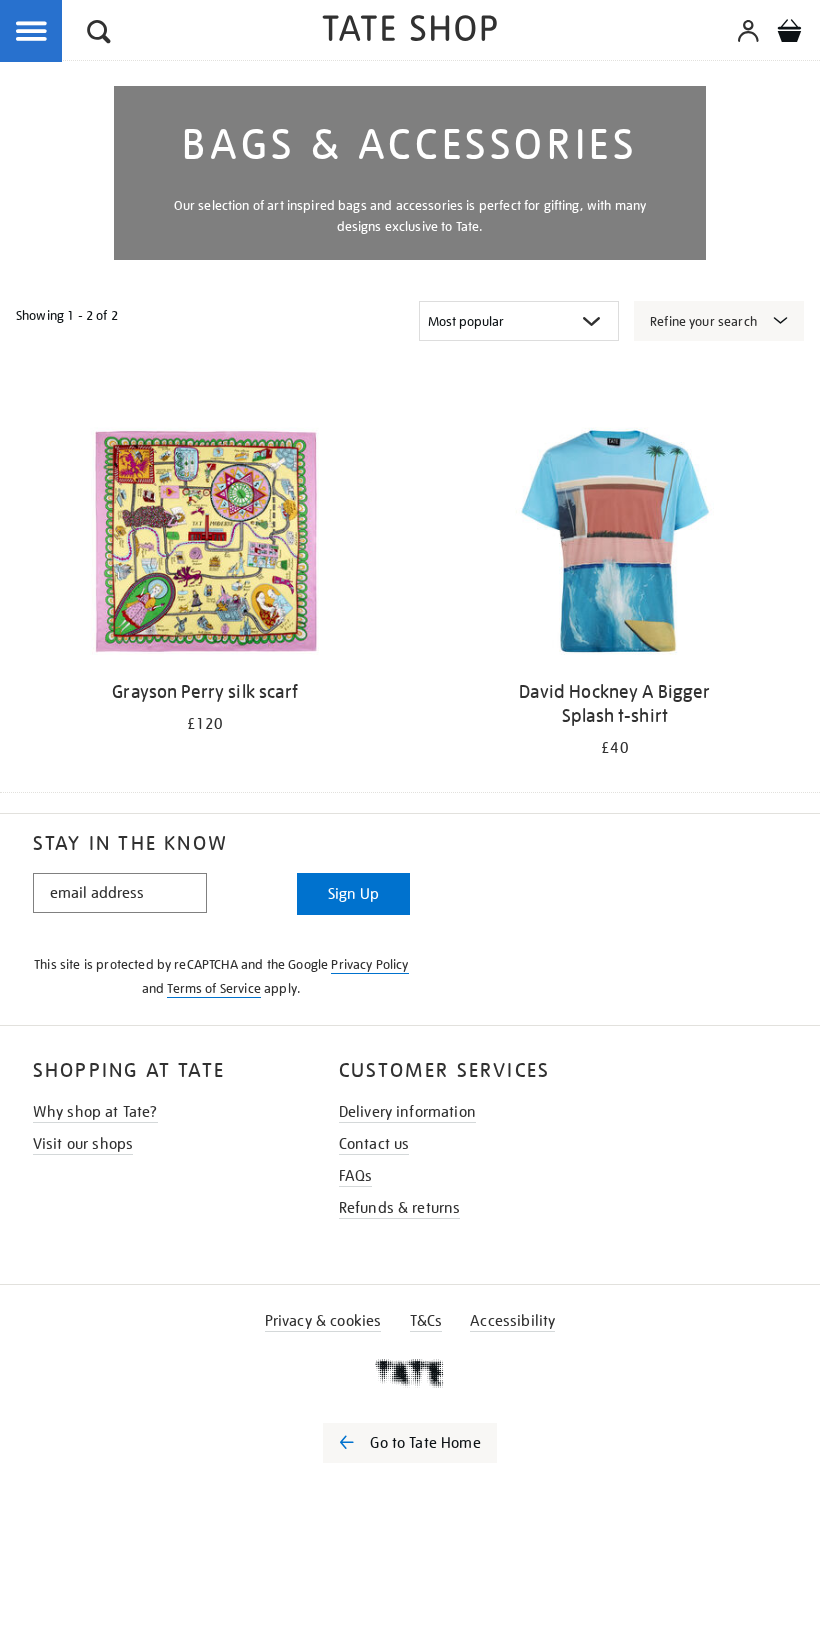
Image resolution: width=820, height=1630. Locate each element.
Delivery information (407, 1112)
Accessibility (512, 1321)
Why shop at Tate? (95, 1112)
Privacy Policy (369, 964)
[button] (99, 34)
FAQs (356, 1176)
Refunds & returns (400, 1208)
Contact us (374, 1144)
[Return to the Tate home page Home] (410, 31)
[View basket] (789, 34)
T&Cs (426, 1321)
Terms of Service (214, 988)
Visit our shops (83, 1144)
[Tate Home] (410, 1373)
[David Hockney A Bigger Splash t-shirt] (614, 545)
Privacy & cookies (323, 1321)
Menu (32, 32)
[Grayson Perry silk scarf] (204, 545)
